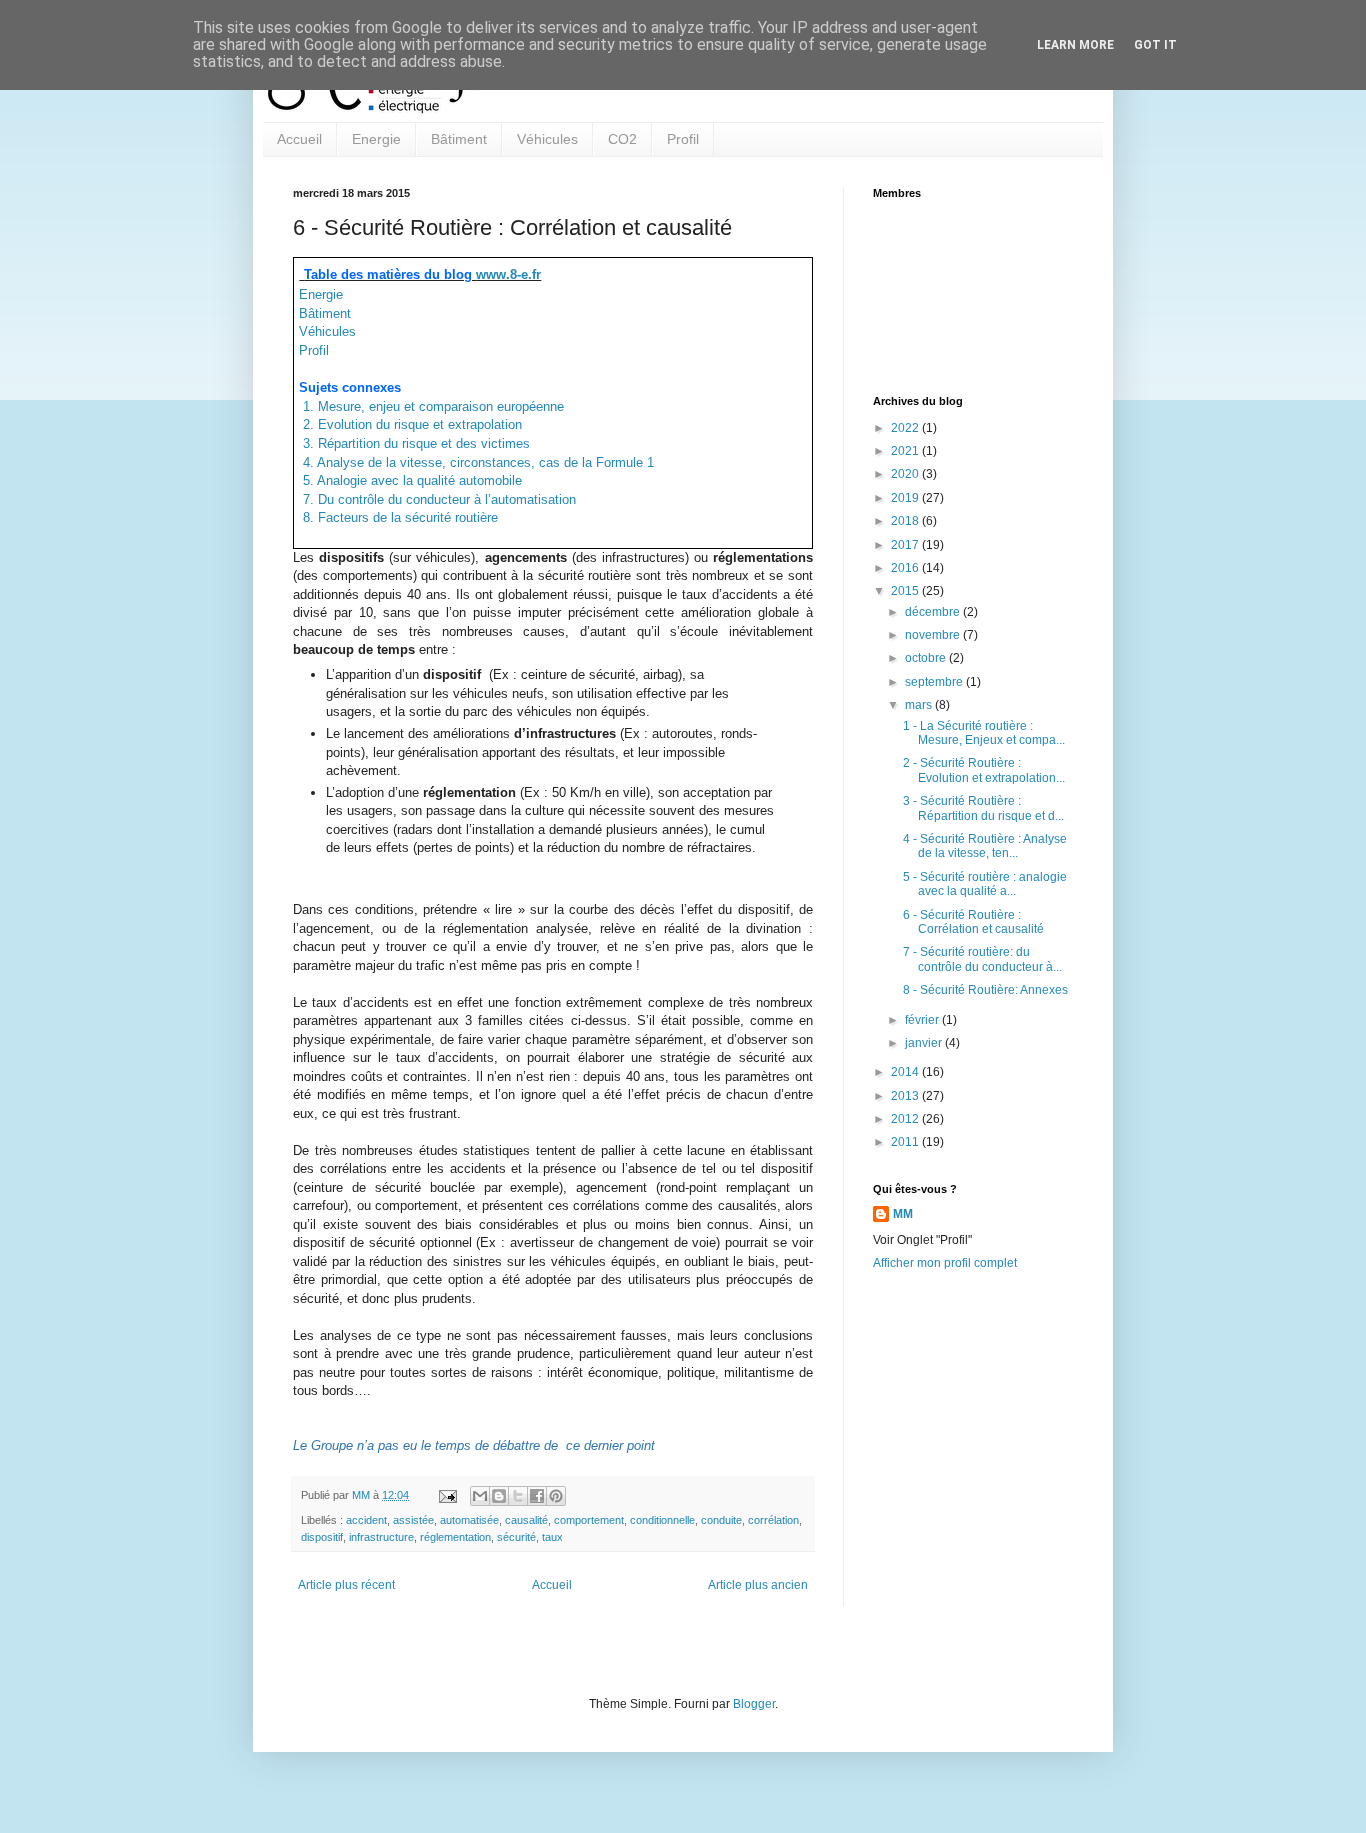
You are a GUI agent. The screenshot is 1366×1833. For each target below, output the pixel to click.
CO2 (622, 139)
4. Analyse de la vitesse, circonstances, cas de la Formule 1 (476, 462)
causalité (526, 1520)
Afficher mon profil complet (945, 1263)
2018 (906, 521)
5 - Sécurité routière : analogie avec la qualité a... (985, 884)
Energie (376, 139)
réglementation (455, 1537)
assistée (413, 1520)
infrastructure (381, 1537)
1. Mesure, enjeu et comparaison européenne (431, 406)
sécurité (516, 1537)
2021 (906, 451)
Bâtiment (459, 139)
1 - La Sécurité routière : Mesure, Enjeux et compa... (984, 733)
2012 (906, 1119)
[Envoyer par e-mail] (480, 1496)
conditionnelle (662, 1520)
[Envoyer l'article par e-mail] (447, 1495)
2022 (906, 428)
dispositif (322, 1537)
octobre (927, 658)
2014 (906, 1072)
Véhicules (547, 139)
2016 (906, 568)
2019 (906, 498)
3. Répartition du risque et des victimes (414, 443)
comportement (589, 1520)
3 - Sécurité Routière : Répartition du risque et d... (983, 808)
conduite (721, 1520)
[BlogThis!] (499, 1496)
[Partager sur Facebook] (537, 1496)
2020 (906, 474)
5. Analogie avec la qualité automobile (410, 480)
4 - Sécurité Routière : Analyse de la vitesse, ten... (985, 846)
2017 (906, 545)
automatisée (469, 1520)
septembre (935, 682)
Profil (683, 139)
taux (552, 1537)
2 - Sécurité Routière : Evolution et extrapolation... (984, 770)
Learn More (1075, 45)
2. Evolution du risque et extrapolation (410, 424)
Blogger (754, 1704)
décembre (934, 612)
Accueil (299, 139)
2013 (906, 1096)
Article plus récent (346, 1585)
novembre (934, 635)
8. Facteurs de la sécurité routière (398, 517)
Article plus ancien (758, 1585)
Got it (1155, 45)
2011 (906, 1142)
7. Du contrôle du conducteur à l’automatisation (437, 499)
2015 (906, 591)
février (923, 1020)
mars (920, 705)
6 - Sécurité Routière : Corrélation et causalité (973, 922)
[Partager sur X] (518, 1496)
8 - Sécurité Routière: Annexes (985, 990)
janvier (925, 1043)
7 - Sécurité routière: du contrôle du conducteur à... (982, 959)
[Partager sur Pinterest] (556, 1496)
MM (903, 1214)
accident (366, 1520)
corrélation (773, 1520)
